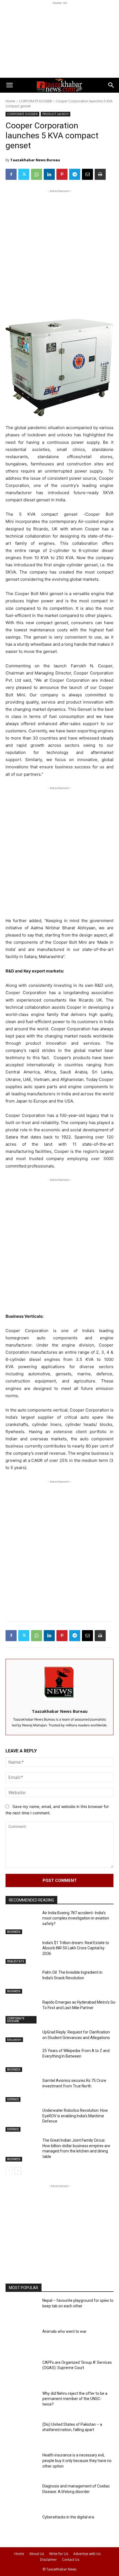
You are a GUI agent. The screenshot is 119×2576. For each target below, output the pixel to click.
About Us (37, 2554)
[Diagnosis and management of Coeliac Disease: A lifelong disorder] (22, 2496)
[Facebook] (11, 174)
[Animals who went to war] (22, 2341)
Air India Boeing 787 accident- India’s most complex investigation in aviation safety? (76, 1918)
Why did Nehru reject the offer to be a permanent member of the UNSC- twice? (75, 2399)
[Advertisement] (59, 40)
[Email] (87, 174)
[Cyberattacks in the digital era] (22, 2527)
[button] (9, 85)
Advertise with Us (87, 2554)
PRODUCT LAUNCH (55, 114)
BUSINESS (14, 1932)
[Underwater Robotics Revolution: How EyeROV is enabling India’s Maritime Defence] (22, 2120)
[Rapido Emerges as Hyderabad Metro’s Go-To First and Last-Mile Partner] (22, 2012)
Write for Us (59, 2554)
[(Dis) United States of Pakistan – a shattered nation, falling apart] (22, 2434)
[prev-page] (9, 2171)
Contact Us (71, 2560)
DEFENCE (13, 2099)
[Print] (100, 174)
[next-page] (18, 2171)
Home (10, 101)
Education (14, 2040)
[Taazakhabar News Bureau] (60, 1683)
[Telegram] (75, 174)
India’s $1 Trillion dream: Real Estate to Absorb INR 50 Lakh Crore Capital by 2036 (76, 1948)
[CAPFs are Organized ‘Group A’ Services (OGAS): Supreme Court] (22, 2372)
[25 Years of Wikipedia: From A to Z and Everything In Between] (22, 2061)
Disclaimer (48, 2560)
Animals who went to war (64, 2331)
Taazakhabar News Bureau (35, 160)
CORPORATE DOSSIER (35, 101)
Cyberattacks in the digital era (68, 2517)
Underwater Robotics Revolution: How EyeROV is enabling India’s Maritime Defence (75, 2116)
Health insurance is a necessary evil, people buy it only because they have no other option (77, 2460)
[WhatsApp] (37, 174)
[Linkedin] (49, 174)
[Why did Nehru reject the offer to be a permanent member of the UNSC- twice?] (22, 2403)
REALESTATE (16, 1961)
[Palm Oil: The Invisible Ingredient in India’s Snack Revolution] (22, 1982)
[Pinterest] (62, 174)
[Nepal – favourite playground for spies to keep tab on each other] (22, 2310)
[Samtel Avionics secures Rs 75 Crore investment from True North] (22, 2090)
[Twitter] (24, 174)
